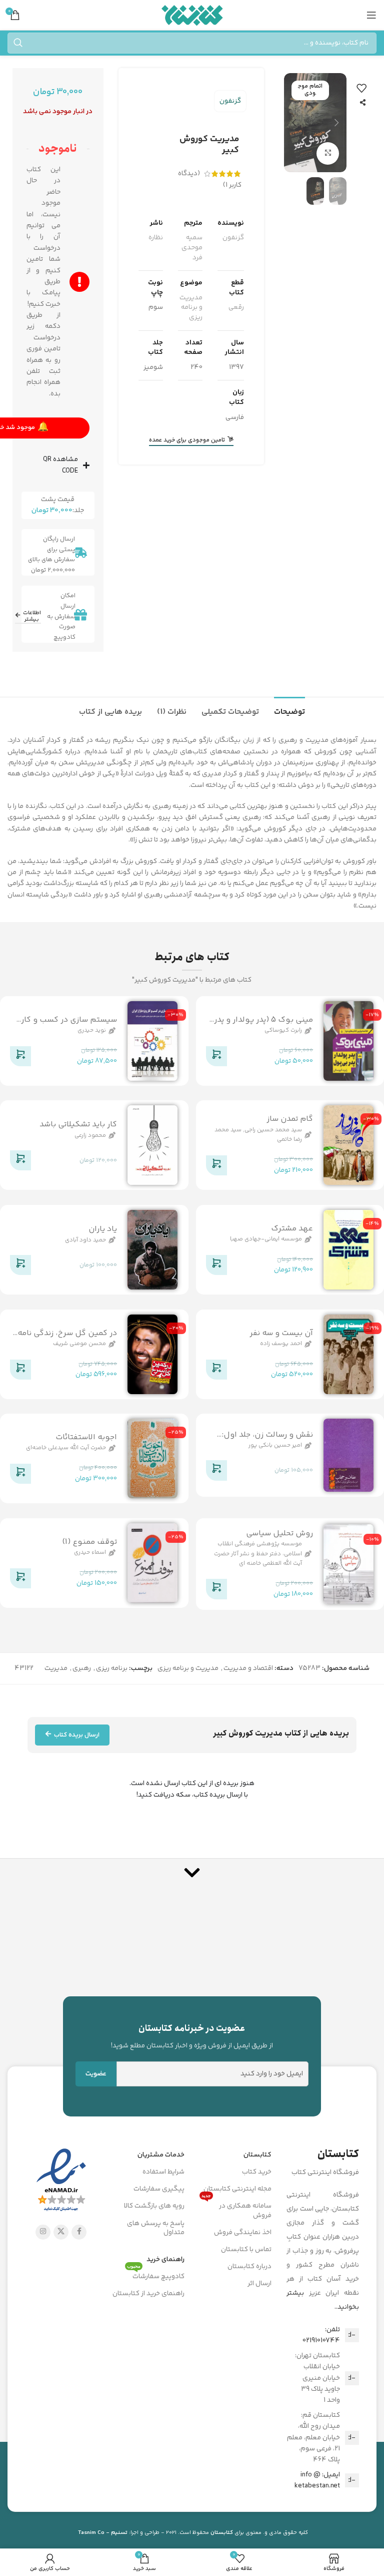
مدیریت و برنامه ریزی (191, 308)
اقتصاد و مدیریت (248, 1668)
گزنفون (230, 101)
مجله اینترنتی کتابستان (237, 2189)
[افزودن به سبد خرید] (216, 1058)
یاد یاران (103, 1229)
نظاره (156, 238)
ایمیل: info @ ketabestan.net (317, 2480)
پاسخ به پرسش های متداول (156, 2228)
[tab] (289, 711)
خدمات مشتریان (161, 2155)
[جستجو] (18, 43)
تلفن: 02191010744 (321, 2335)
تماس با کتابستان (246, 2250)
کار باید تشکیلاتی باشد (78, 1125)
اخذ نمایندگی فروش (243, 2233)
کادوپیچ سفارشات (156, 2275)
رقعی (236, 307)
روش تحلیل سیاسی (279, 1534)
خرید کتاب (257, 2172)
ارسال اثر (259, 2284)
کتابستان (257, 2155)
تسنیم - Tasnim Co (103, 2533)
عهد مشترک (292, 1229)
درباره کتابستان (249, 2267)
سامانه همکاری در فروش (236, 2209)
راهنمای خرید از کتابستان (148, 2294)
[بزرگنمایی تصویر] (328, 153)
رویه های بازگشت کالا (154, 2206)
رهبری (82, 1668)
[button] (336, 123)
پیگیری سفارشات (159, 2189)
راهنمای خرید (165, 2260)
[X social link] (61, 2232)
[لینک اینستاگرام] (43, 2232)
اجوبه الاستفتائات (86, 1437)
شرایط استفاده (163, 2172)
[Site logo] (192, 15)
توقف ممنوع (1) (89, 1542)
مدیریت (56, 1668)
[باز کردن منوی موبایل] (371, 15)
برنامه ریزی (112, 1668)
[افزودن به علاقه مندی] (361, 88)
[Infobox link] (192, 2036)
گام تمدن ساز (290, 1120)
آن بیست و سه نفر (281, 1333)
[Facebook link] (79, 2232)
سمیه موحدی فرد (192, 248)
